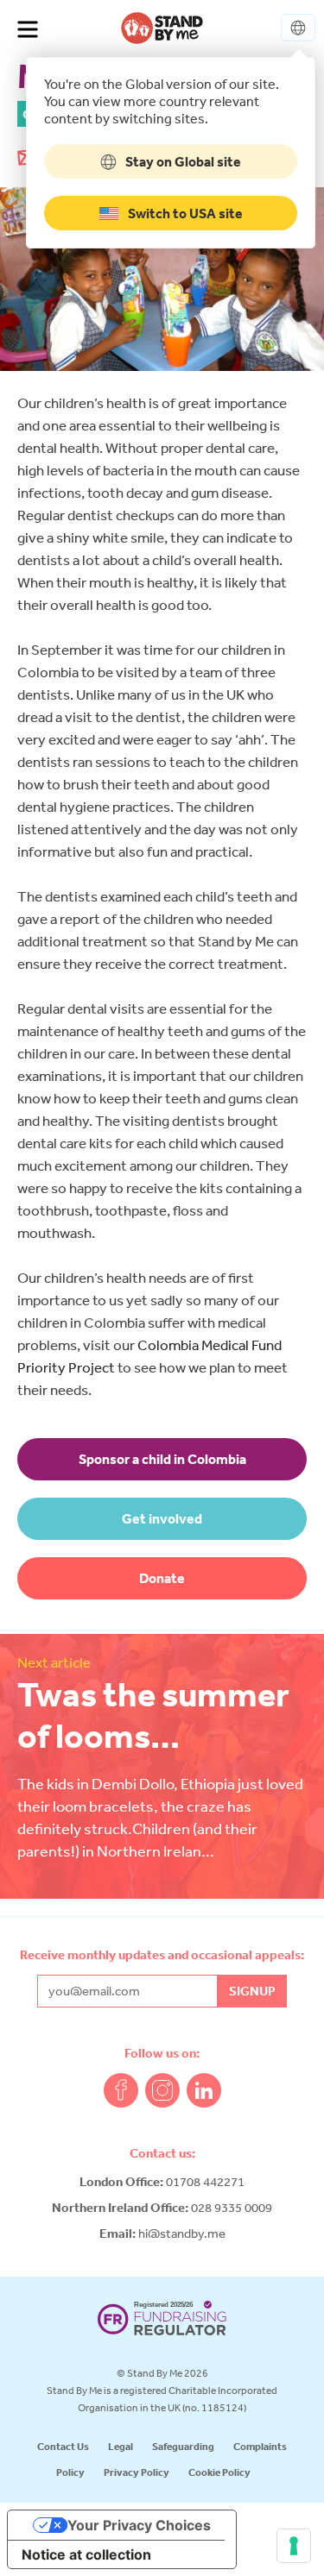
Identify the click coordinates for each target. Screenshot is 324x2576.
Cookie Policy (219, 2472)
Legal (121, 2446)
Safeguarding (183, 2446)
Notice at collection (86, 2554)
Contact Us (63, 2446)
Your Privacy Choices (139, 2525)
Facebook (121, 2090)
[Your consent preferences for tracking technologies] (294, 2546)
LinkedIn (204, 2090)
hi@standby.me (182, 2233)
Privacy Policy (137, 2472)
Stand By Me (162, 28)
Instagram (162, 2090)
